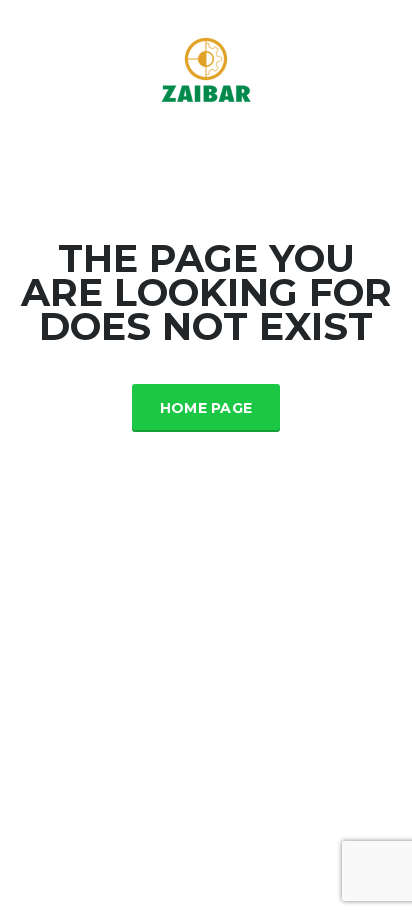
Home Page (206, 408)
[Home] (206, 69)
